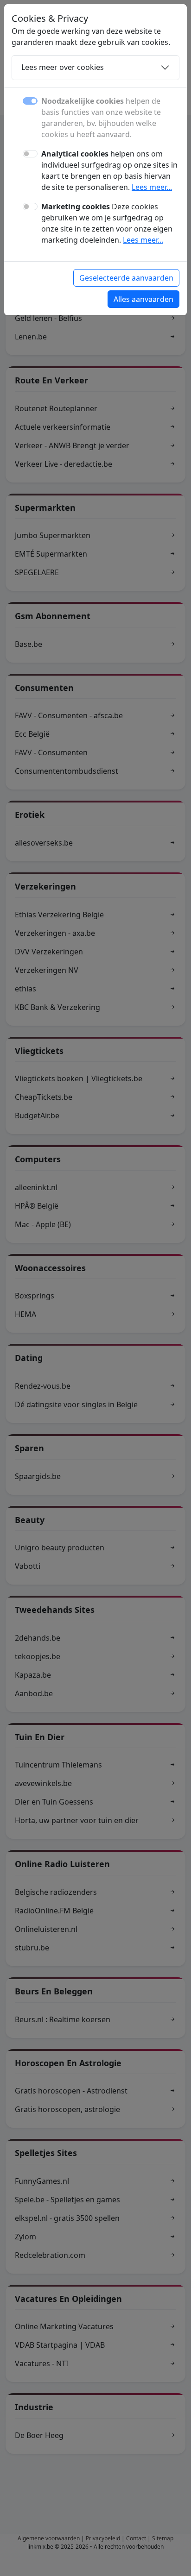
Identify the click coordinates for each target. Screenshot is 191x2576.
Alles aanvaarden (143, 299)
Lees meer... (152, 187)
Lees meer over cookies (63, 67)
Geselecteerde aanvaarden (126, 278)
